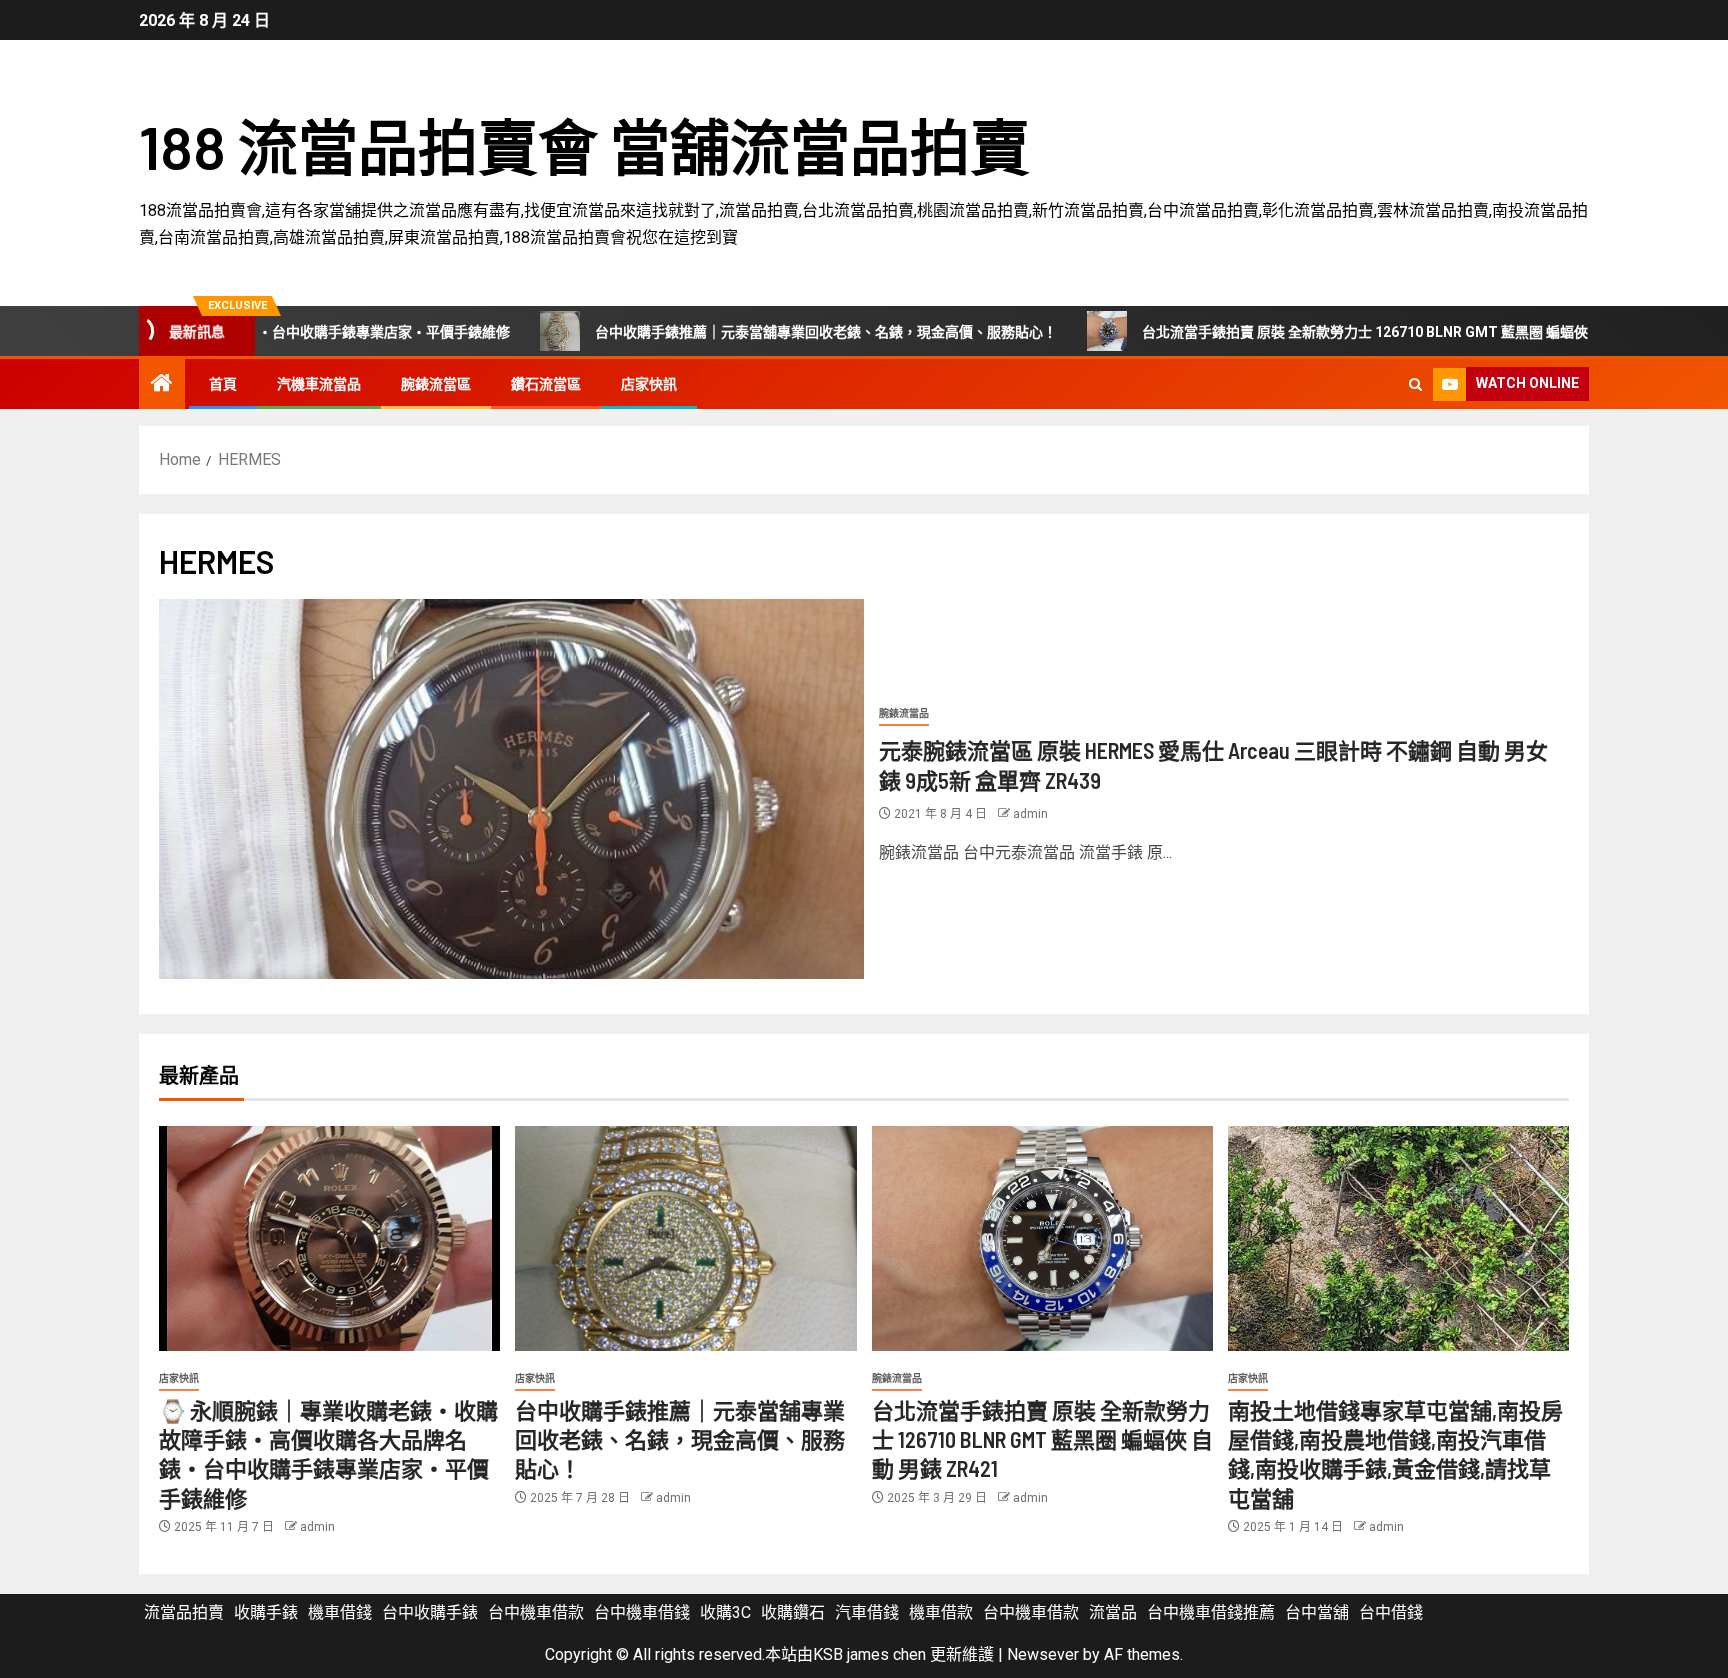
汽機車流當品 (319, 384)
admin (1030, 814)
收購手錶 (266, 1612)
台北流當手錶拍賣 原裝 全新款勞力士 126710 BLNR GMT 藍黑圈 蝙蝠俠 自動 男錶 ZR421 (1303, 332)
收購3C (725, 1612)
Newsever (1043, 1654)
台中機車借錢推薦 (1211, 1612)
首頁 (223, 384)
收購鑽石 (793, 1612)
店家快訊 (649, 384)
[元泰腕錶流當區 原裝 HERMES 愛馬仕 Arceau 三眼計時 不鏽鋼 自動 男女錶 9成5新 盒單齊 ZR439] (511, 789)
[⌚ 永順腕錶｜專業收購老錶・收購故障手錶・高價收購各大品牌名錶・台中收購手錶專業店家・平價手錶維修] (329, 1238)
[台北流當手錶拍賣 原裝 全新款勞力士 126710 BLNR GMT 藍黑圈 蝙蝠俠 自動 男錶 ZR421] (1042, 1238)
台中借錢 (1391, 1612)
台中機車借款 (536, 1612)
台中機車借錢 (642, 1612)
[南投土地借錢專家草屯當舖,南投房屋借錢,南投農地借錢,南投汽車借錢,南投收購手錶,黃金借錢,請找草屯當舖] (1398, 1238)
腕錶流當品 (904, 713)
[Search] (1415, 384)
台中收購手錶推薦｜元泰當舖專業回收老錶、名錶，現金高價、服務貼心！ (710, 332)
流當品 (1113, 1612)
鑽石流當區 (546, 384)
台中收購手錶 (430, 1612)
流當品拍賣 (184, 1612)
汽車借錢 (867, 1612)
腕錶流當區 (436, 384)
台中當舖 (1317, 1612)
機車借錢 (340, 1612)
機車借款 (941, 1612)
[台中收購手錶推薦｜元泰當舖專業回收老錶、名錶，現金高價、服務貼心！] (685, 1238)
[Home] (162, 385)
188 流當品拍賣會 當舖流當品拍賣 (584, 146)
